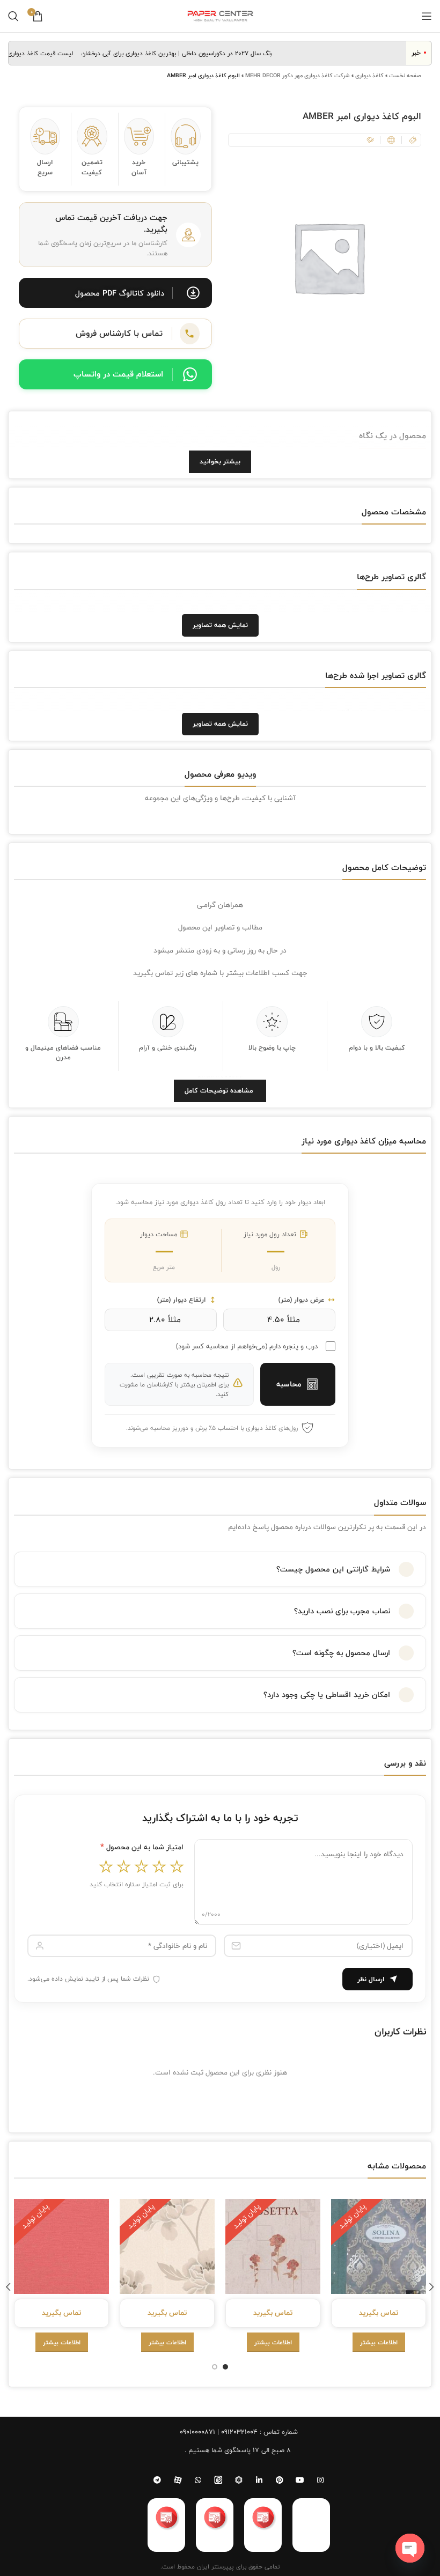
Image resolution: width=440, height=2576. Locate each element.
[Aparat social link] (178, 2480)
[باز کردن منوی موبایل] (427, 16)
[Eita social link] (218, 2480)
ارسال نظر (371, 1979)
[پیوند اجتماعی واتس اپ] (198, 2480)
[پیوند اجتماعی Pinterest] (280, 2480)
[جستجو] (13, 16)
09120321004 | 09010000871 (219, 2432)
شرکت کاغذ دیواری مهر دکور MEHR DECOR (298, 75)
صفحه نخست (405, 75)
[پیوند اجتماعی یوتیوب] (300, 2480)
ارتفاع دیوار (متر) (182, 1300)
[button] (115, 293)
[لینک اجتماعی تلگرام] (157, 2480)
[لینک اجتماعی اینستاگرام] (320, 2480)
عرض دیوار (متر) (302, 1300)
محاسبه (289, 1384)
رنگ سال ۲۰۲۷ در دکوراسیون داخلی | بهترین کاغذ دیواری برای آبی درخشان (193, 53)
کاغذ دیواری (369, 75)
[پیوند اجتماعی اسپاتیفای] (239, 2480)
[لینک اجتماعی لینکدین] (259, 2480)
